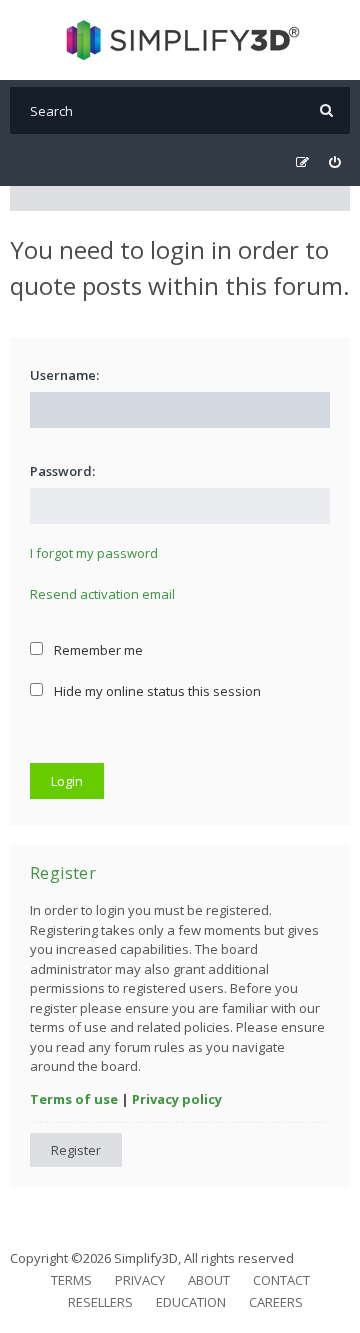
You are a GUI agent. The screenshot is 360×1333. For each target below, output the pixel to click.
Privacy (140, 1280)
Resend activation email (102, 594)
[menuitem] (334, 162)
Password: (62, 471)
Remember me (97, 650)
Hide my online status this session (156, 691)
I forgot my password (94, 553)
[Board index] (180, 40)
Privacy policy (177, 1099)
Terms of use (74, 1099)
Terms (71, 1280)
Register (76, 1150)
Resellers (100, 1302)
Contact (281, 1280)
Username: (64, 375)
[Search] (326, 110)
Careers (276, 1302)
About (209, 1280)
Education (191, 1302)
